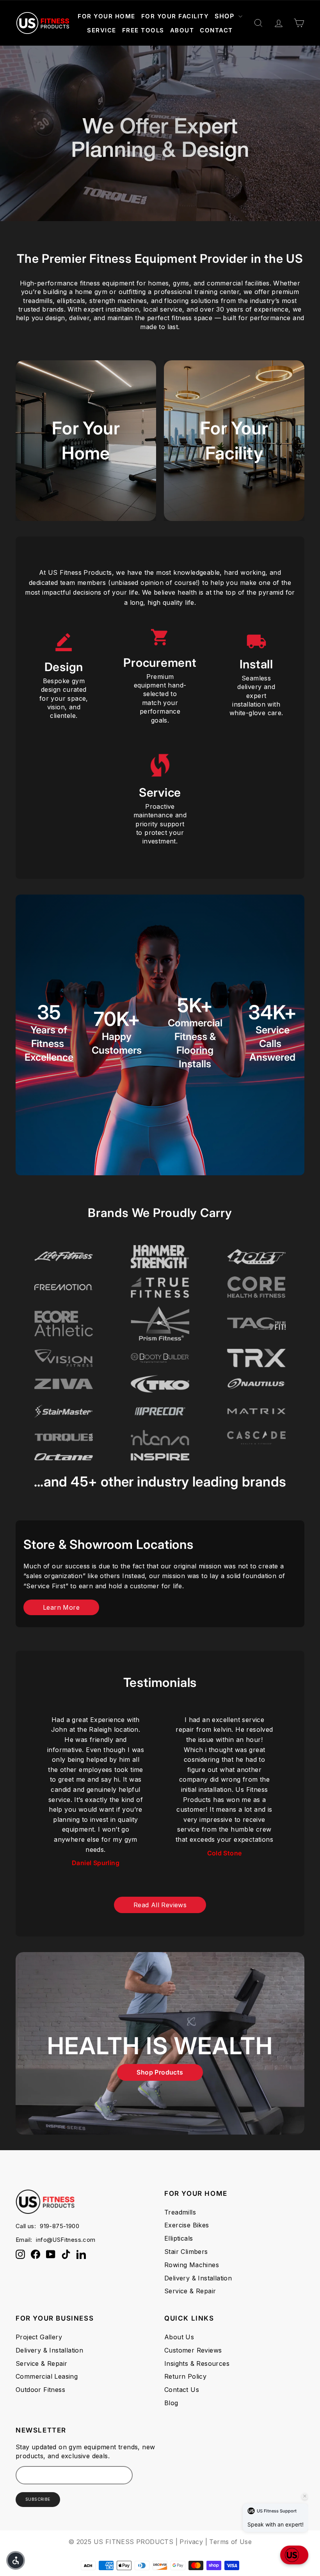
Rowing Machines (192, 2265)
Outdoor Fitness (40, 2390)
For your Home (86, 440)
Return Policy (185, 2376)
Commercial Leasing (47, 2376)
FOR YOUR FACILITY (175, 16)
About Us (179, 2337)
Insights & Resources (197, 2363)
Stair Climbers (186, 2252)
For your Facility (234, 440)
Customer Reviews (193, 2350)
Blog (171, 2403)
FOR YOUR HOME (107, 16)
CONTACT (216, 30)
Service (102, 30)
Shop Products (160, 2072)
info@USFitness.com (66, 2240)
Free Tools (143, 30)
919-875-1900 (60, 2226)
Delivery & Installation (198, 2278)
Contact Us (182, 2390)
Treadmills (180, 2212)
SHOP (226, 16)
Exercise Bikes (187, 2225)
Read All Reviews (160, 1905)
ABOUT (182, 30)
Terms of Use (230, 2542)
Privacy (191, 2542)
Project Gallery (39, 2337)
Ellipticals (179, 2238)
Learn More (61, 1607)
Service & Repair (190, 2291)
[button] (294, 2555)
